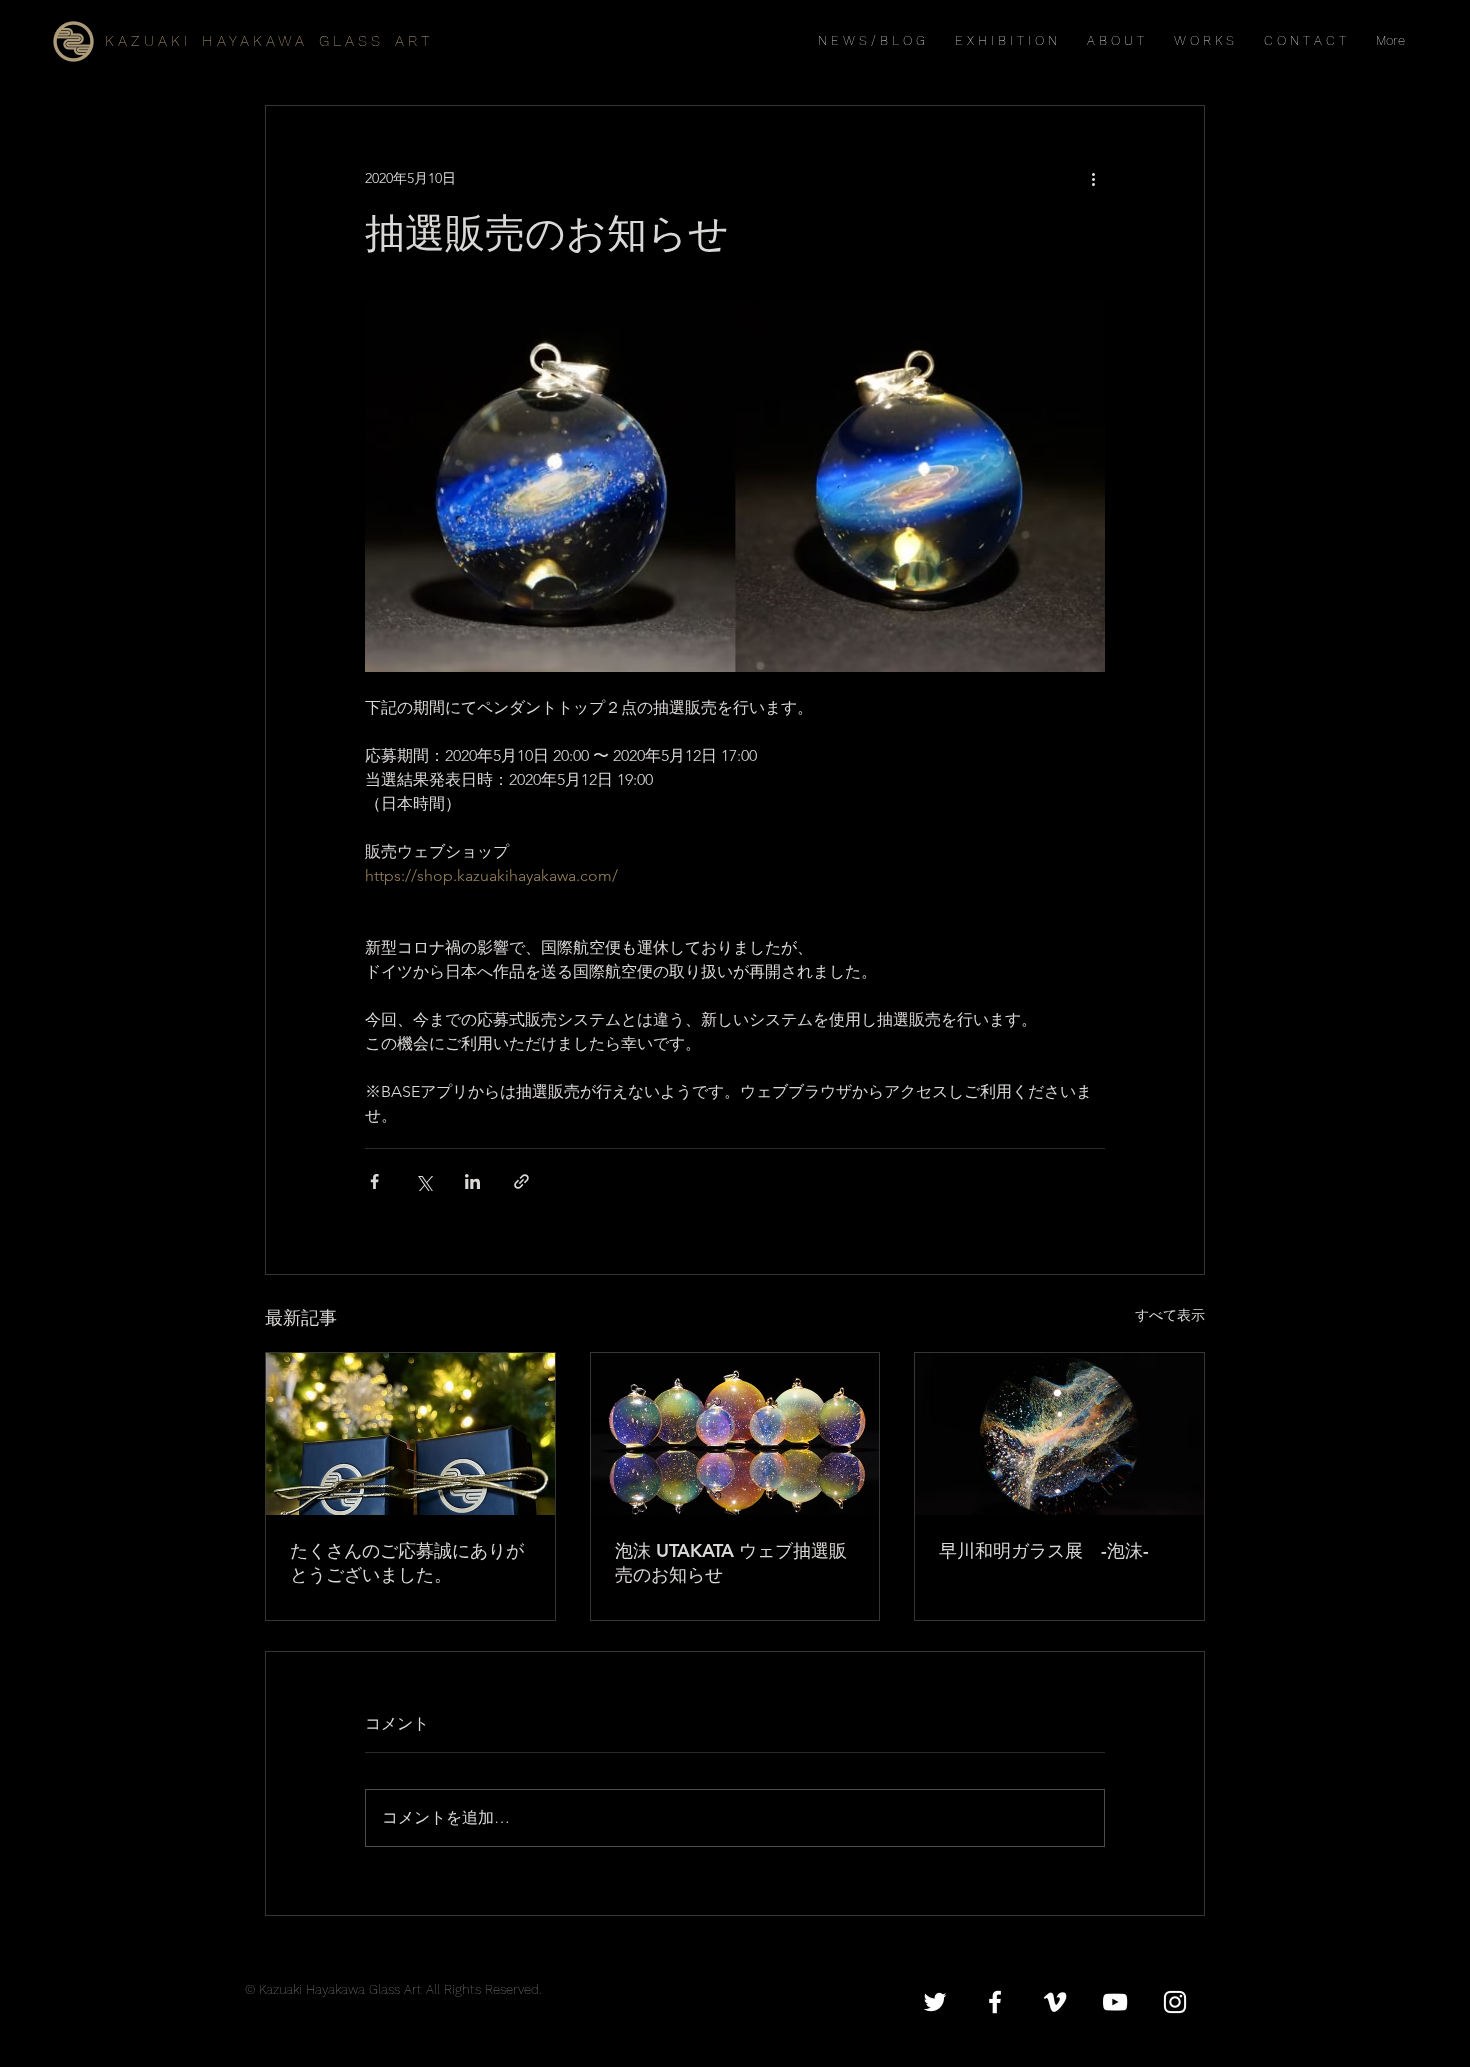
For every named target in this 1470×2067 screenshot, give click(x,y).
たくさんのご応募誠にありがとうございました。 (407, 1562)
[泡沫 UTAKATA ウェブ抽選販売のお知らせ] (735, 1434)
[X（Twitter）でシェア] (423, 1181)
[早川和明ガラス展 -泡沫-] (1059, 1434)
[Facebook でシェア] (374, 1181)
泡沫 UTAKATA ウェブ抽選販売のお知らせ (731, 1562)
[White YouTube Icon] (1115, 2002)
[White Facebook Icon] (995, 2002)
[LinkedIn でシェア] (472, 1181)
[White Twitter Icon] (935, 2002)
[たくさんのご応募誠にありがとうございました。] (410, 1434)
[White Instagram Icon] (1175, 2002)
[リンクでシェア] (521, 1181)
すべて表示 (1170, 1315)
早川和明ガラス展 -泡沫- (1044, 1550)
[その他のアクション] (1093, 178)
